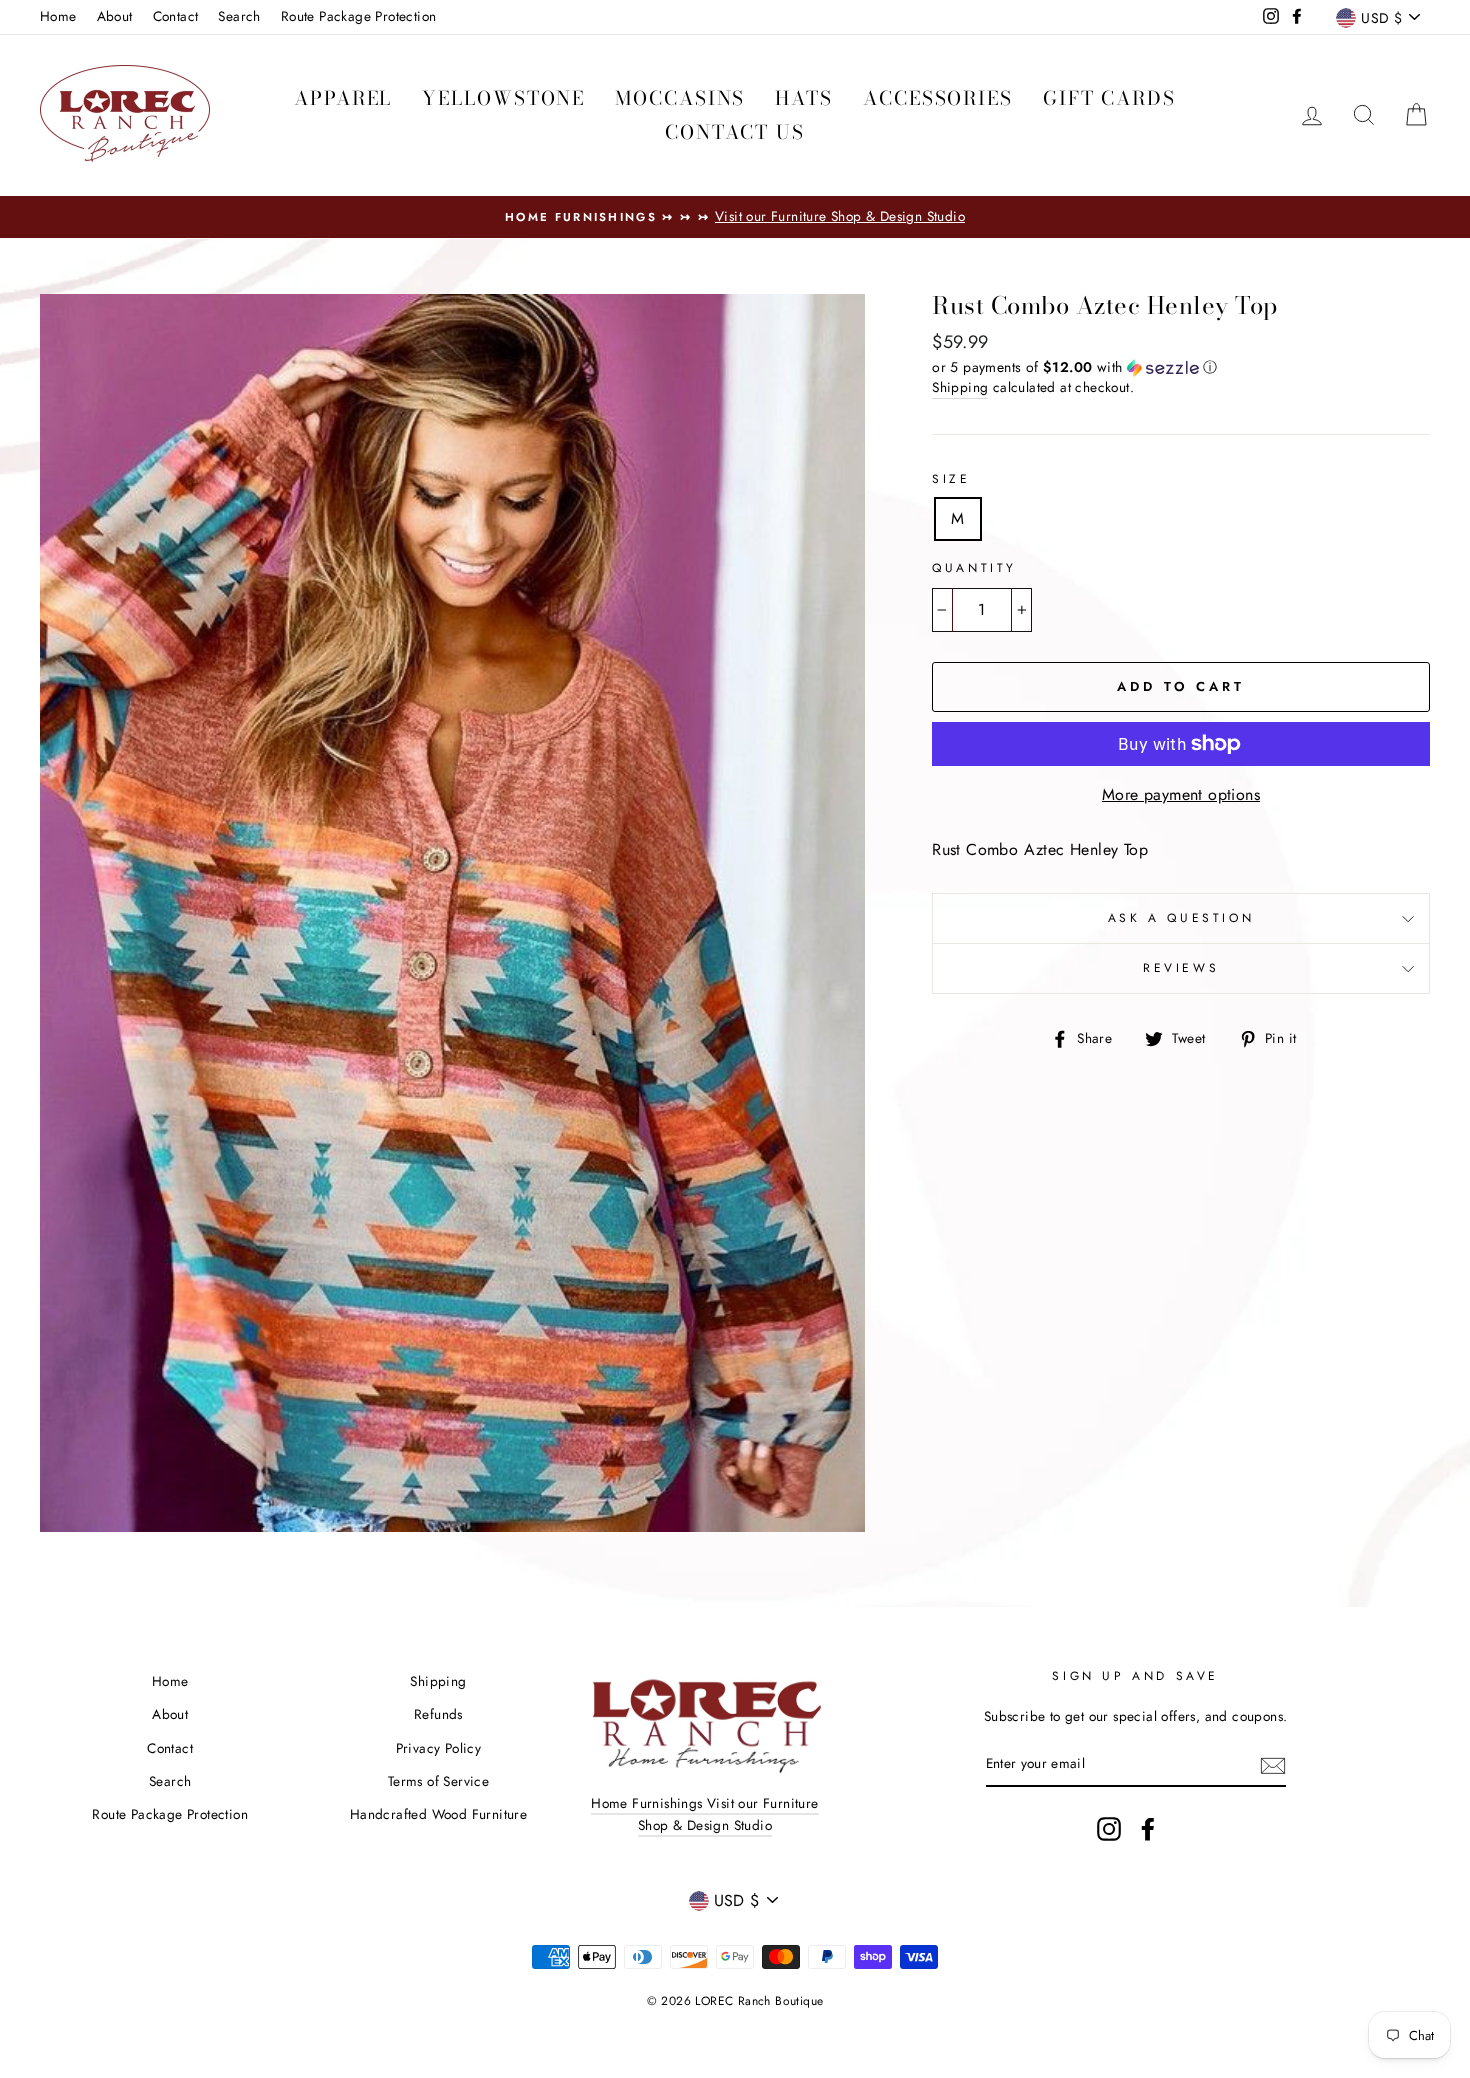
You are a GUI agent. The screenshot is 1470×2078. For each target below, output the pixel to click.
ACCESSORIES (938, 98)
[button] (1181, 367)
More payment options (1181, 794)
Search (239, 16)
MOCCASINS (680, 98)
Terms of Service (438, 1781)
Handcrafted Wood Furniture (438, 1814)
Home (58, 16)
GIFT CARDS (1109, 98)
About (115, 16)
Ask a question (1181, 918)
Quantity (974, 568)
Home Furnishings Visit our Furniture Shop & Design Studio (704, 1814)
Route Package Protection (359, 16)
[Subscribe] (1273, 1765)
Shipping (960, 387)
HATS (804, 98)
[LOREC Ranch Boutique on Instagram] (1109, 1829)
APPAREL (343, 98)
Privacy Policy (439, 1748)
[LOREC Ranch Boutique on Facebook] (1148, 1829)
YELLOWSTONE (503, 98)
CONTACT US (735, 132)
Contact (176, 16)
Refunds (438, 1714)
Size (951, 479)
